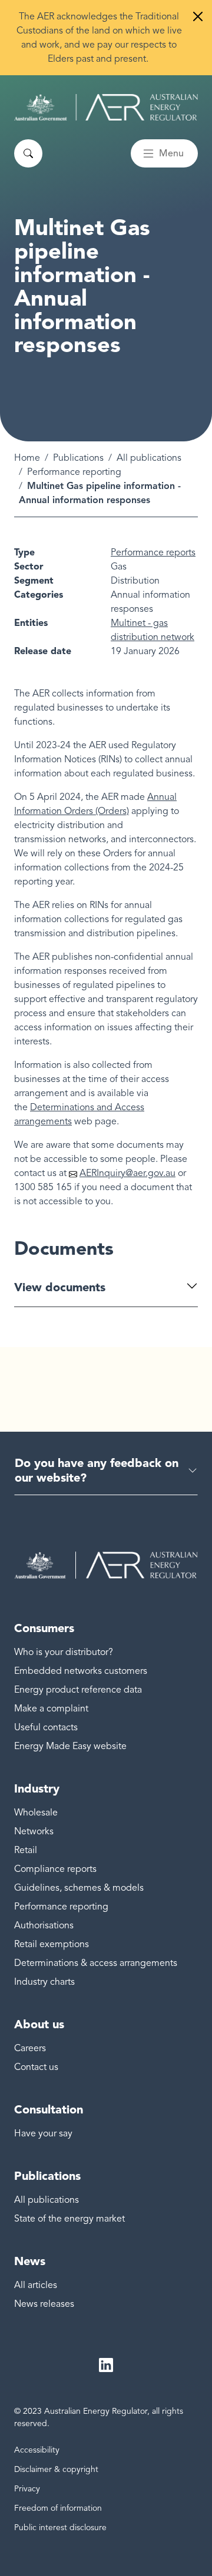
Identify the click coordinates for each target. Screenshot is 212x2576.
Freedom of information (58, 2508)
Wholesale (36, 1813)
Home (27, 458)
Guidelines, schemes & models (79, 1888)
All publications (149, 458)
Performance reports (153, 552)
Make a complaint (51, 1709)
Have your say (43, 2133)
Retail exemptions (52, 1944)
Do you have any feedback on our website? (97, 1470)
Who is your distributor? (64, 1652)
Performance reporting (74, 472)
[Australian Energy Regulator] (106, 107)
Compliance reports (55, 1869)
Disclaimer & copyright (56, 2469)
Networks (34, 1831)
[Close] (198, 16)
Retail (26, 1850)
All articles (36, 2285)
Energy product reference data (78, 1690)
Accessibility (37, 2450)
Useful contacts (46, 1727)
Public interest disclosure (60, 2528)
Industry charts (44, 1982)
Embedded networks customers (81, 1671)
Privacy (27, 2489)
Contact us (36, 2067)
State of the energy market (69, 2219)
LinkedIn (106, 2365)
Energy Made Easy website (70, 1746)
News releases (44, 2304)
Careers (30, 2048)
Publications (78, 458)
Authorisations (44, 1925)
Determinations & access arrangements (96, 1963)
